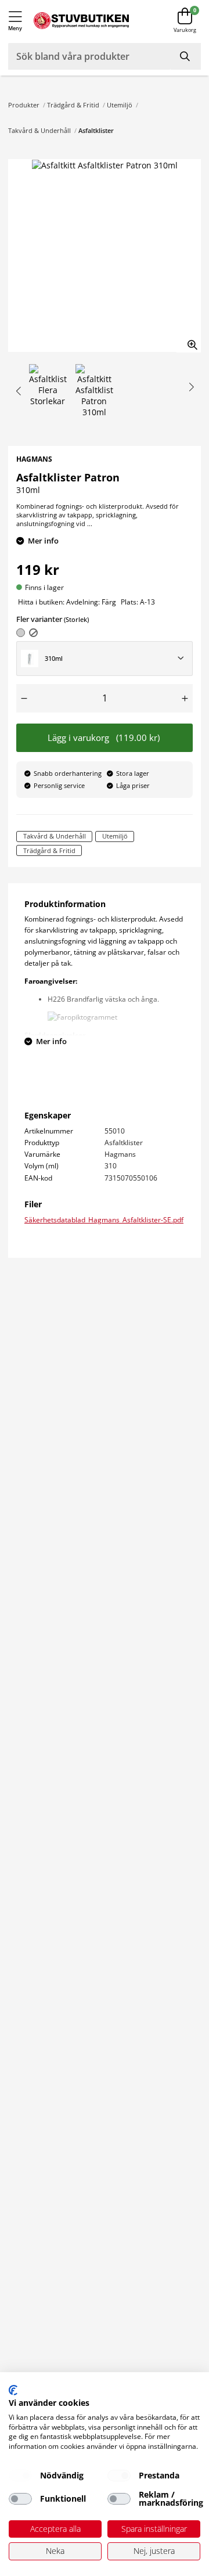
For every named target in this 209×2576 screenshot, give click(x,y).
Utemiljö (120, 105)
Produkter (24, 105)
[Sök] (186, 56)
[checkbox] (20, 2476)
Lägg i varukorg (104, 738)
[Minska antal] (24, 698)
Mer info (43, 541)
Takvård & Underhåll (39, 130)
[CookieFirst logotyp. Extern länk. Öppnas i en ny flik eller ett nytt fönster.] (13, 2390)
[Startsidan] (81, 21)
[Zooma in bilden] (189, 340)
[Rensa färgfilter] (33, 633)
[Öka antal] (185, 698)
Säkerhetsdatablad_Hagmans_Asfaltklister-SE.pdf (104, 1219)
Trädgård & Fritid (73, 105)
